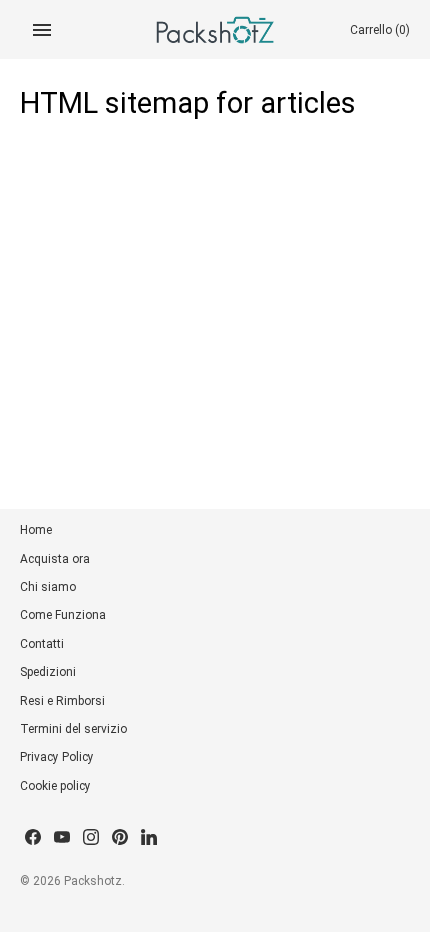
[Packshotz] (215, 29)
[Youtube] (62, 838)
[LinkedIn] (149, 838)
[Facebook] (33, 838)
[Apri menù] (42, 30)
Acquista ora (55, 559)
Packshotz (93, 881)
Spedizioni (48, 672)
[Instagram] (91, 838)
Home (36, 530)
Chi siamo (48, 587)
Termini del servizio (73, 729)
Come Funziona (63, 615)
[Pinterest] (120, 838)
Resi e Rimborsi (62, 701)
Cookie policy (55, 786)
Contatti (42, 644)
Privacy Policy (57, 757)
